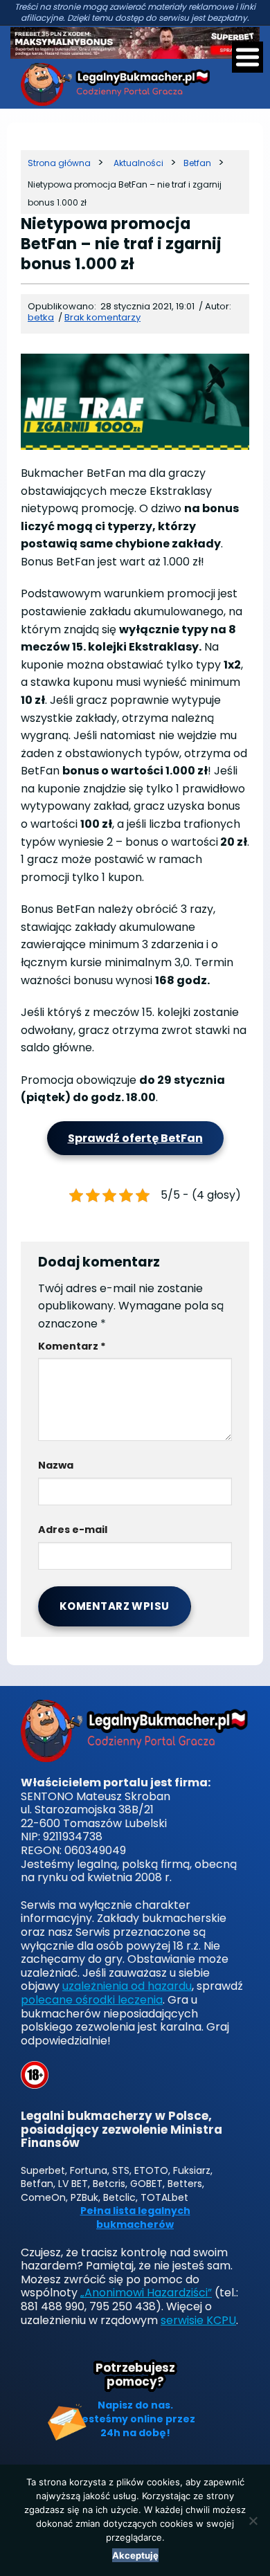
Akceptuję (135, 2555)
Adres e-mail (73, 1530)
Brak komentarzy (102, 317)
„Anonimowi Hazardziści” (146, 2293)
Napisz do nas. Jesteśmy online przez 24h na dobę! (135, 2419)
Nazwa (56, 1465)
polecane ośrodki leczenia (92, 2000)
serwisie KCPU (198, 2320)
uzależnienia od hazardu (127, 1986)
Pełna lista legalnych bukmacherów (135, 2218)
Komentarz (72, 1346)
